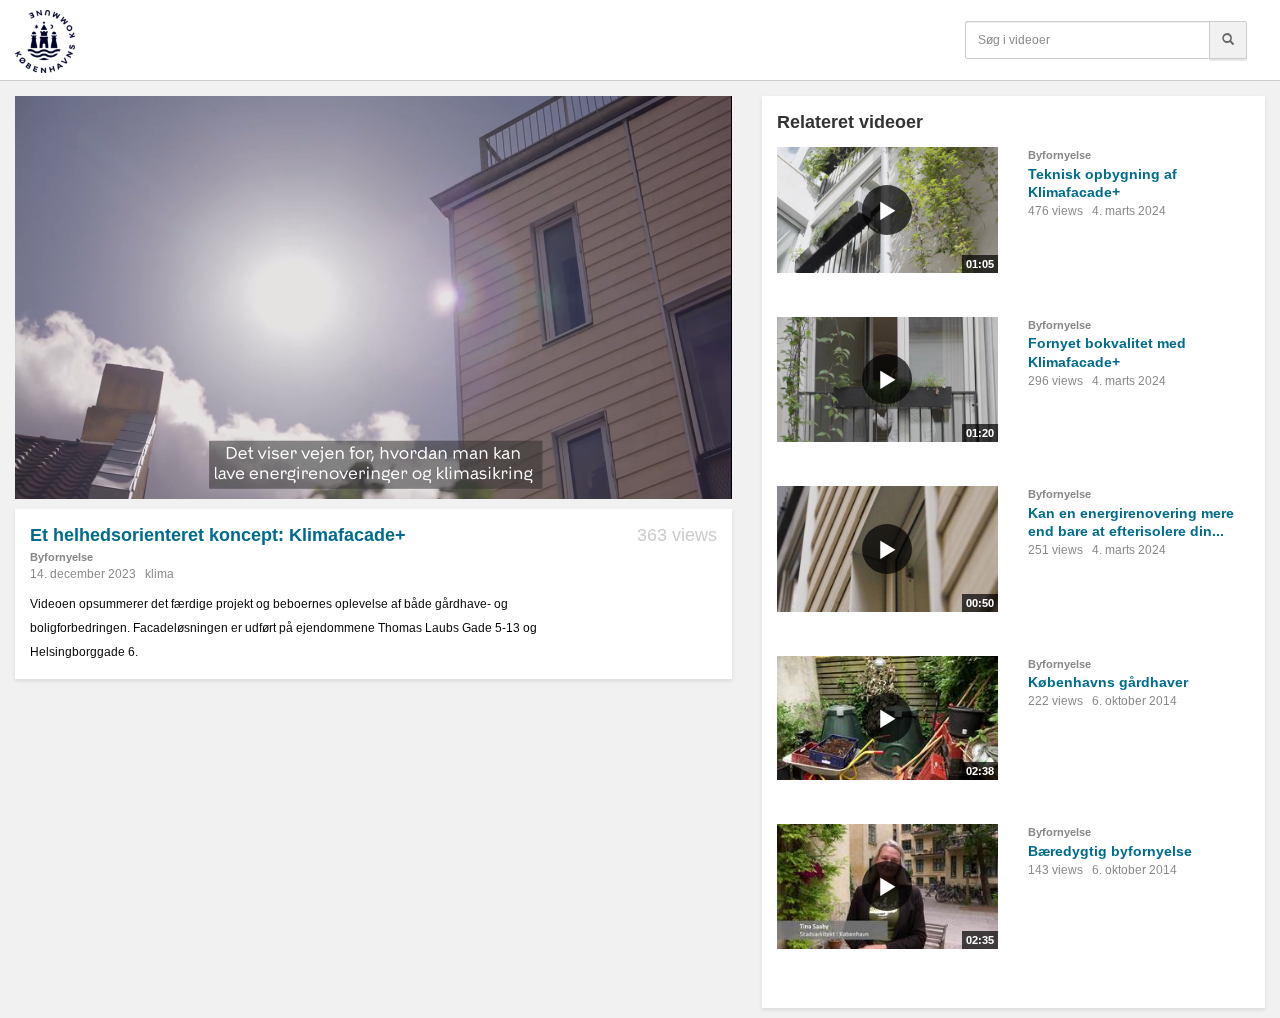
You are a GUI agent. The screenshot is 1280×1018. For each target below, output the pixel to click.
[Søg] (1228, 40)
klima (159, 574)
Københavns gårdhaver (1108, 682)
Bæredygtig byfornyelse (1110, 851)
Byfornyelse (61, 557)
